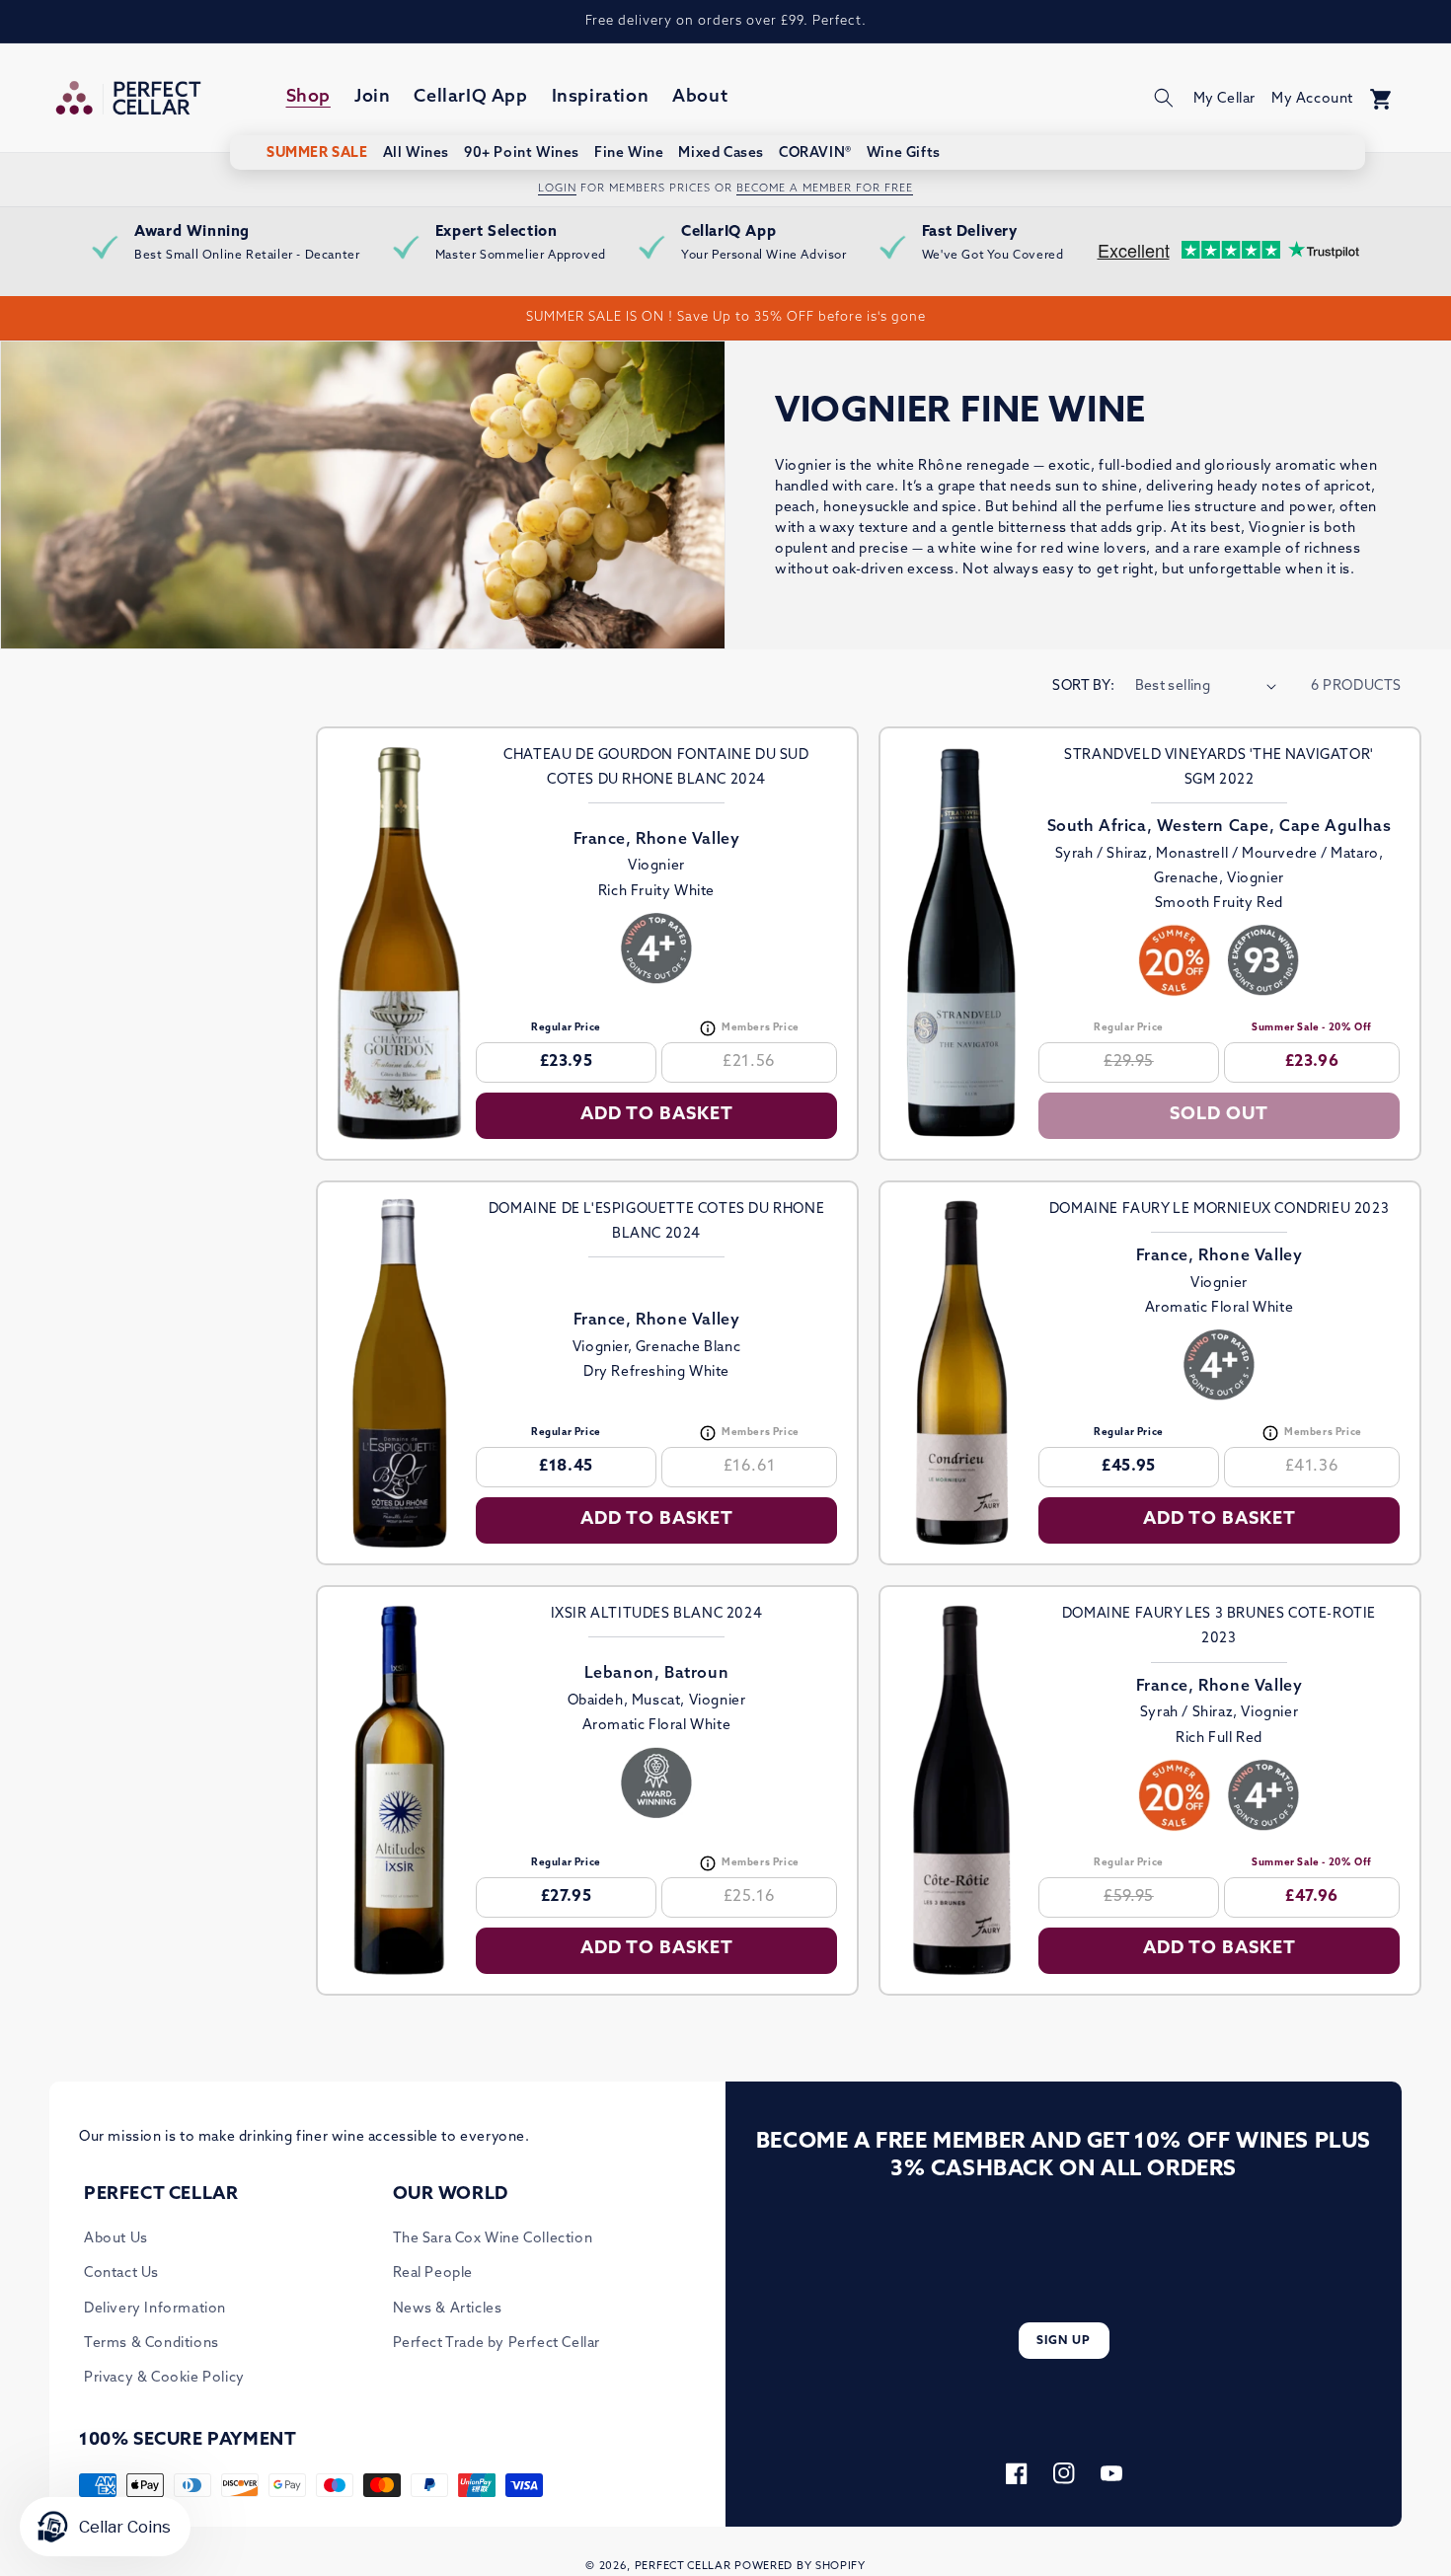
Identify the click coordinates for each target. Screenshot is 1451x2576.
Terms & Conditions (152, 2344)
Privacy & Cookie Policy (164, 2378)
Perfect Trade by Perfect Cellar (497, 2344)
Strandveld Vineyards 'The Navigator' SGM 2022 (1219, 768)
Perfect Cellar (683, 2567)
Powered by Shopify (800, 2567)
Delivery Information (155, 2309)
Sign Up (1064, 2341)
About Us (116, 2239)
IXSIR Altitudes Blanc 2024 (657, 1614)
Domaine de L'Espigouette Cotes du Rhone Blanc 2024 (656, 1222)
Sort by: (1083, 686)
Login (557, 189)
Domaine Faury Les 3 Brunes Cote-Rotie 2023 (1219, 1627)
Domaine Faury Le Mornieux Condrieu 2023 (1219, 1210)
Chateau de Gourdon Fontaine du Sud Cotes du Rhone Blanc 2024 (656, 768)
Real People (433, 2273)
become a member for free (825, 189)
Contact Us (121, 2273)
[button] (1164, 98)
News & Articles (448, 2309)
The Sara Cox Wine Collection (493, 2239)
